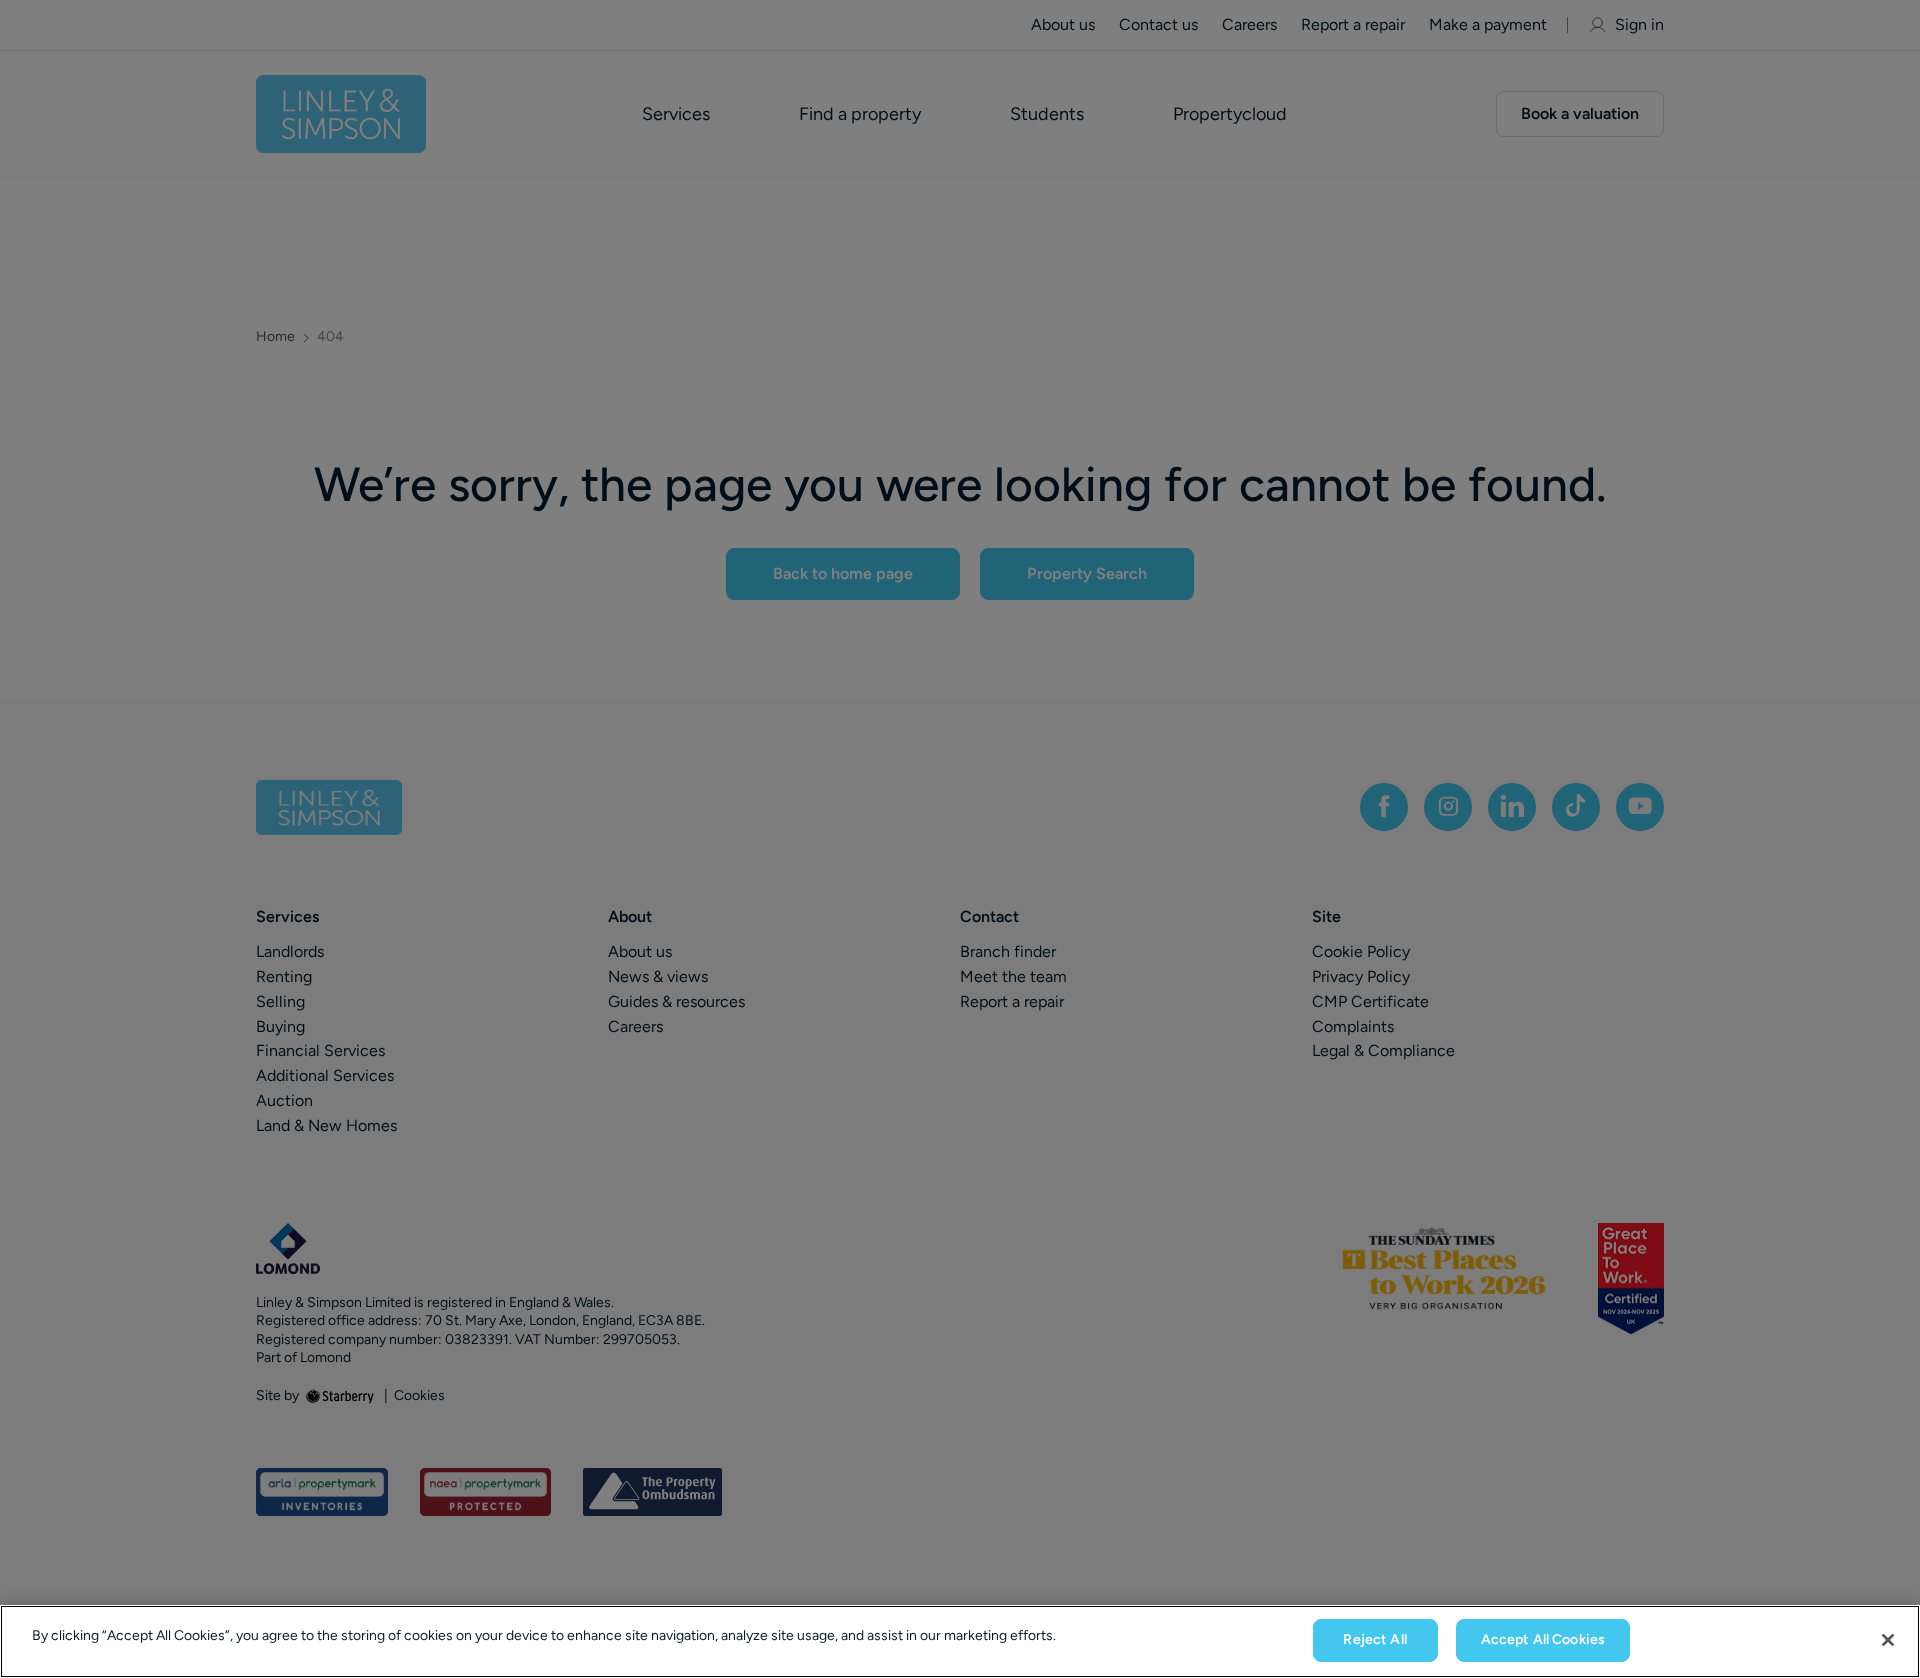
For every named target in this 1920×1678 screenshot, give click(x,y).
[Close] (1888, 1640)
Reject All (1374, 1639)
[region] (960, 1641)
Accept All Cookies (1543, 1639)
